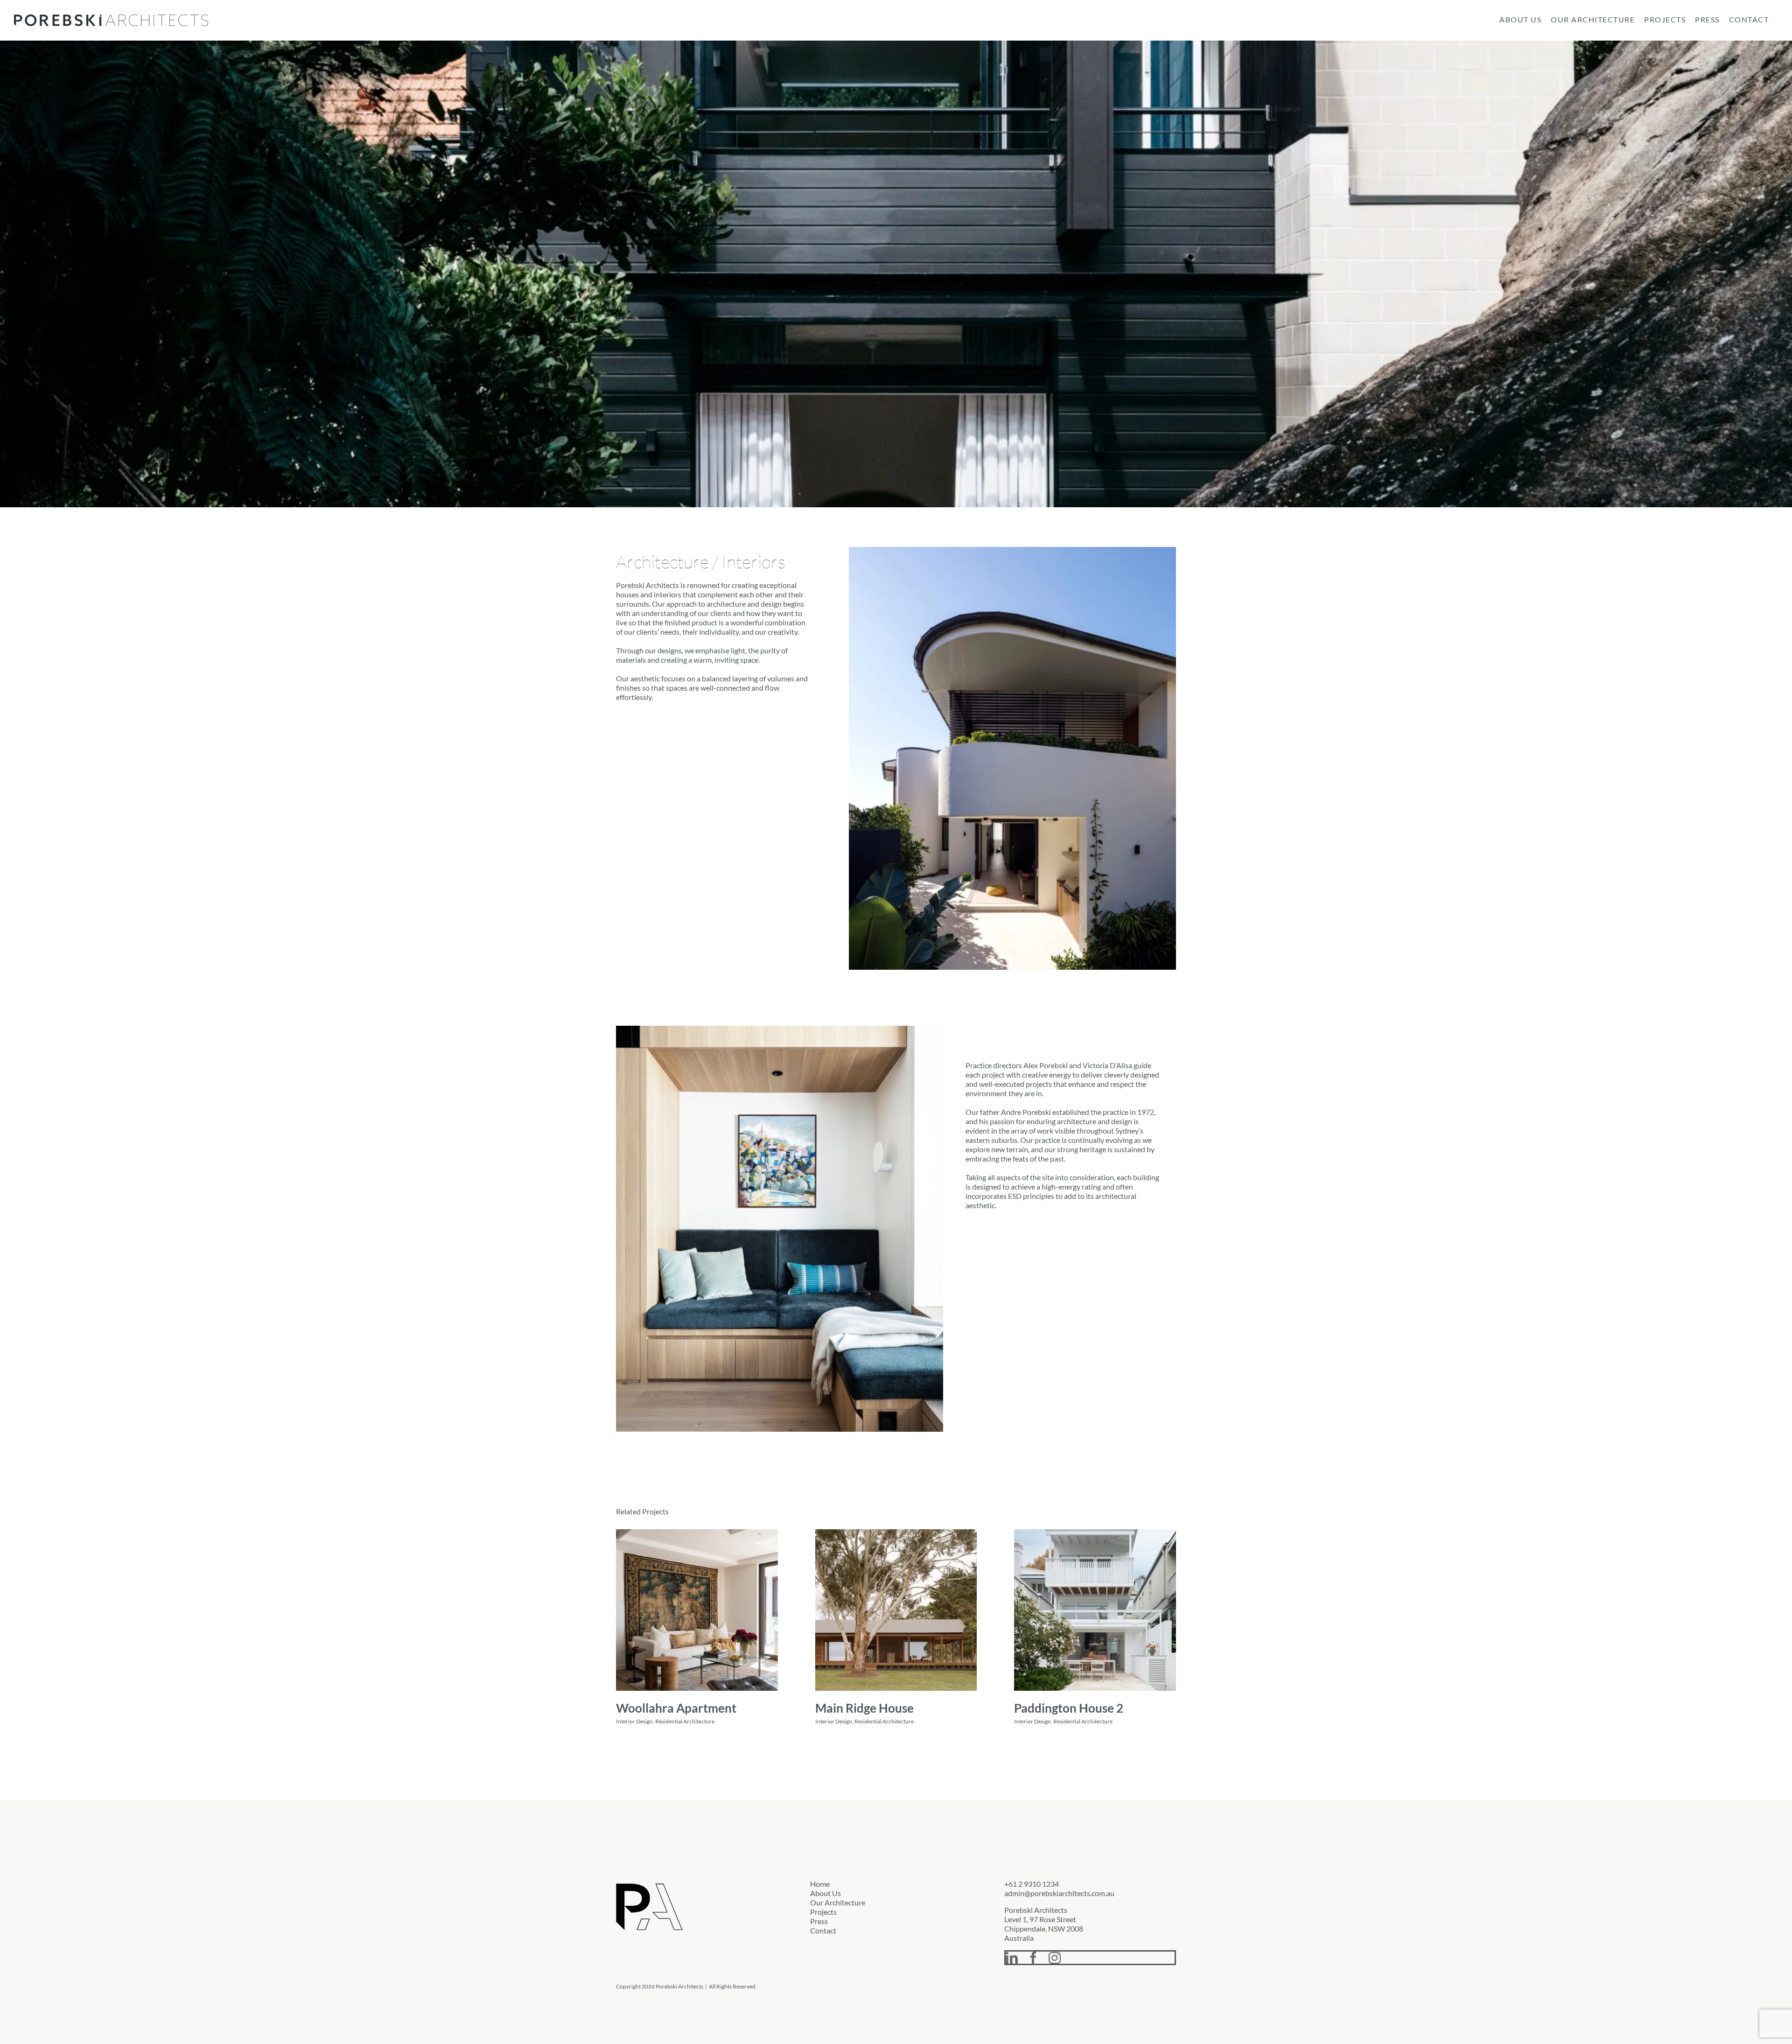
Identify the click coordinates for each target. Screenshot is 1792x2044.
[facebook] (1033, 1958)
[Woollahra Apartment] (697, 1610)
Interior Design (634, 1721)
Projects (823, 1912)
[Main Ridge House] (896, 1610)
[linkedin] (1012, 1958)
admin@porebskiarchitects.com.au (1059, 1893)
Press (819, 1921)
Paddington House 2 (1069, 1708)
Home (820, 1884)
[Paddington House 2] (1095, 1610)
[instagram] (1055, 1958)
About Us (826, 1893)
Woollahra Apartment (676, 1708)
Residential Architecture (685, 1721)
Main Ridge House (864, 1708)
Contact (823, 1930)
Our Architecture (838, 1902)
